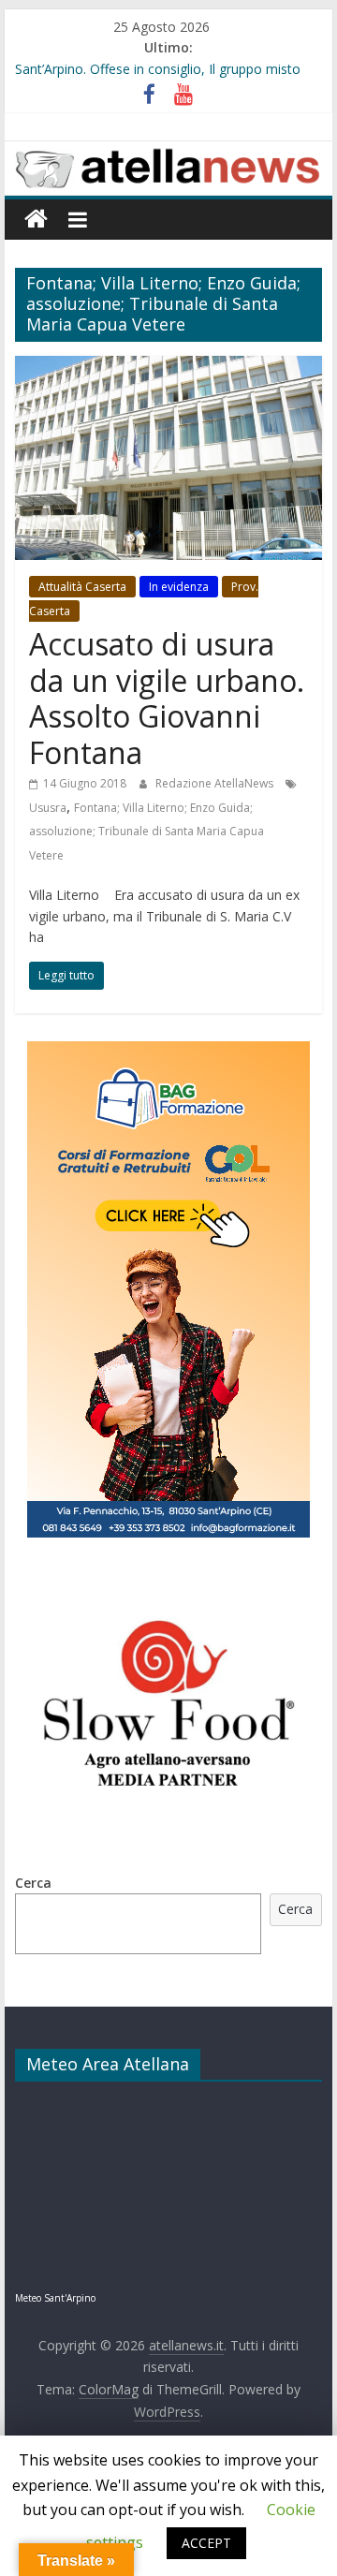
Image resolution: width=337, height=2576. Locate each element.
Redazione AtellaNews (216, 783)
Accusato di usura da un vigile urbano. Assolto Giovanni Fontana (167, 698)
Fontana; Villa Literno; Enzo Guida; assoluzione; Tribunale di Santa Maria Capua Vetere (147, 832)
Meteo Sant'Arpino (55, 2298)
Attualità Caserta (82, 587)
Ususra (48, 808)
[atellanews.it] (168, 152)
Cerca (33, 1883)
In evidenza (179, 587)
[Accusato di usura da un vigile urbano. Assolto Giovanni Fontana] (168, 367)
